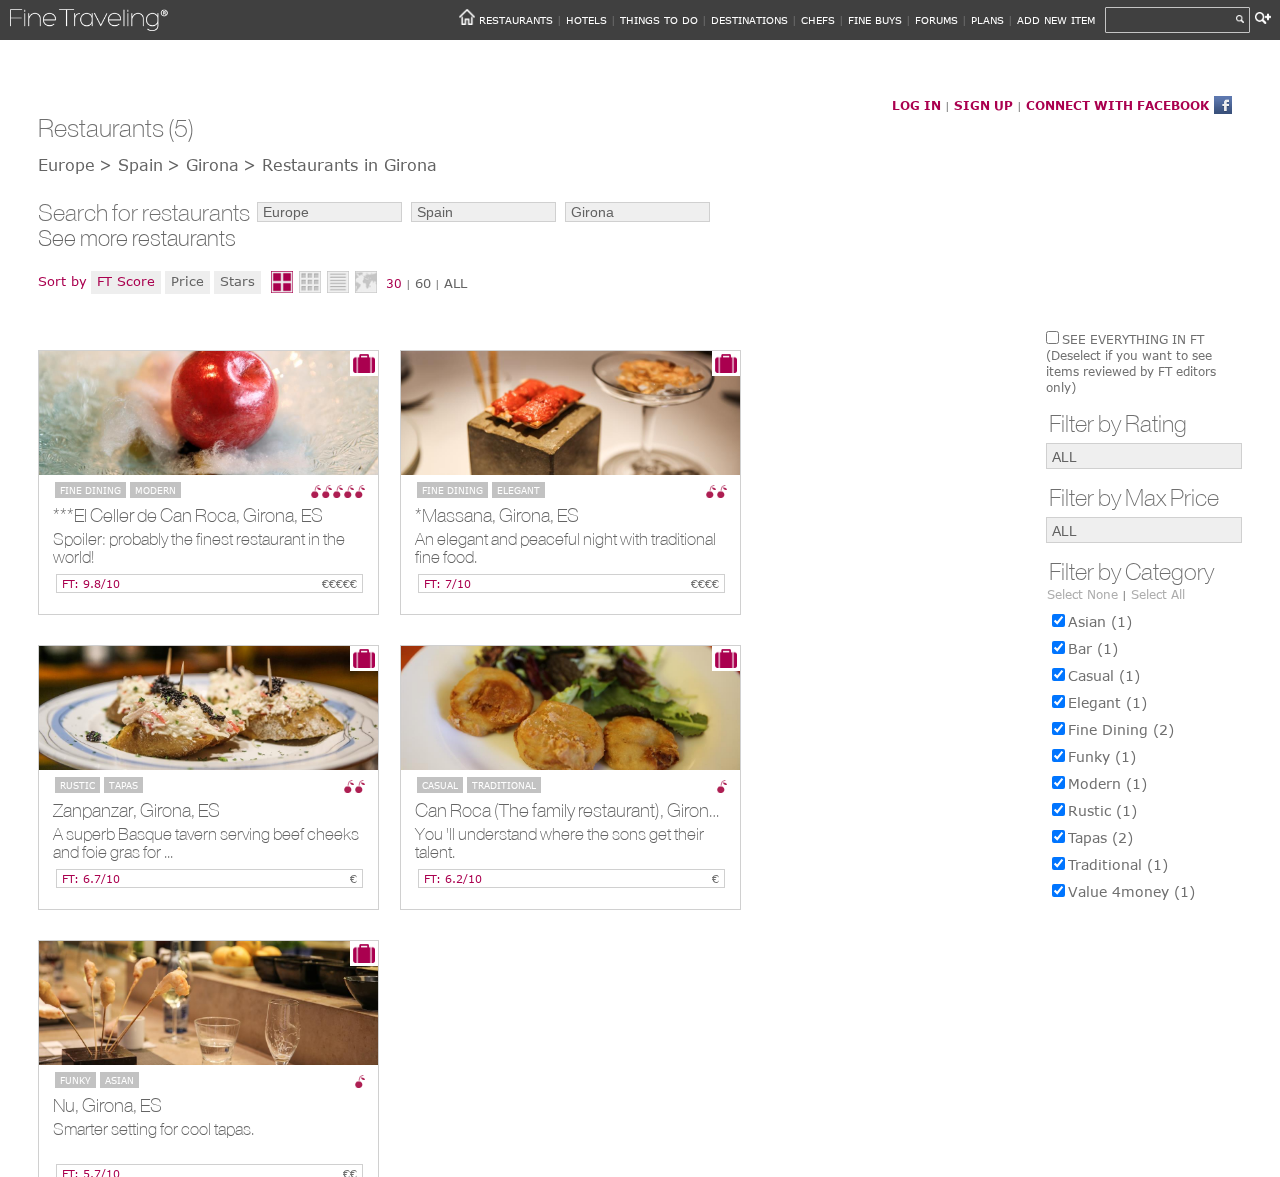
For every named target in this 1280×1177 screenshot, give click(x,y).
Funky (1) (1102, 756)
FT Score (126, 281)
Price (187, 281)
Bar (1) (1093, 648)
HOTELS (586, 20)
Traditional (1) (1118, 864)
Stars (237, 281)
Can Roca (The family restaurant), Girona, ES (577, 810)
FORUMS (936, 20)
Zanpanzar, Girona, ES (136, 810)
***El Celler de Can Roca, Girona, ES (188, 515)
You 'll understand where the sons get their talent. (559, 843)
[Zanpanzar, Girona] (208, 708)
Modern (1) (1107, 783)
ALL (455, 283)
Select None (1082, 594)
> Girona (203, 165)
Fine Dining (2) (1121, 729)
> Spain (131, 165)
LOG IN (916, 105)
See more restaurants (137, 238)
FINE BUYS (875, 20)
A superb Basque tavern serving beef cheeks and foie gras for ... (206, 843)
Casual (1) (1104, 675)
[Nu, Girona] (208, 1003)
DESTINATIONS (749, 20)
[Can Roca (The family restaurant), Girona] (570, 708)
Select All (1158, 594)
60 (423, 283)
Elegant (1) (1107, 702)
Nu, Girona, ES (107, 1105)
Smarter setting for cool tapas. (153, 1129)
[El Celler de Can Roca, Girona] (208, 413)
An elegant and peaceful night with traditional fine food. (565, 548)
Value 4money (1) (1131, 891)
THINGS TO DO (659, 20)
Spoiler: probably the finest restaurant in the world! (199, 548)
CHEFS (818, 20)
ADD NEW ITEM (1056, 20)
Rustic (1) (1102, 810)
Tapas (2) (1100, 837)
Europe (66, 165)
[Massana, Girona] (570, 413)
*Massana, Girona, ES (497, 515)
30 (394, 283)
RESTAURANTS (516, 20)
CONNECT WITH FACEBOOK (1117, 105)
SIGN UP (983, 105)
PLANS (987, 20)
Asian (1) (1100, 621)
